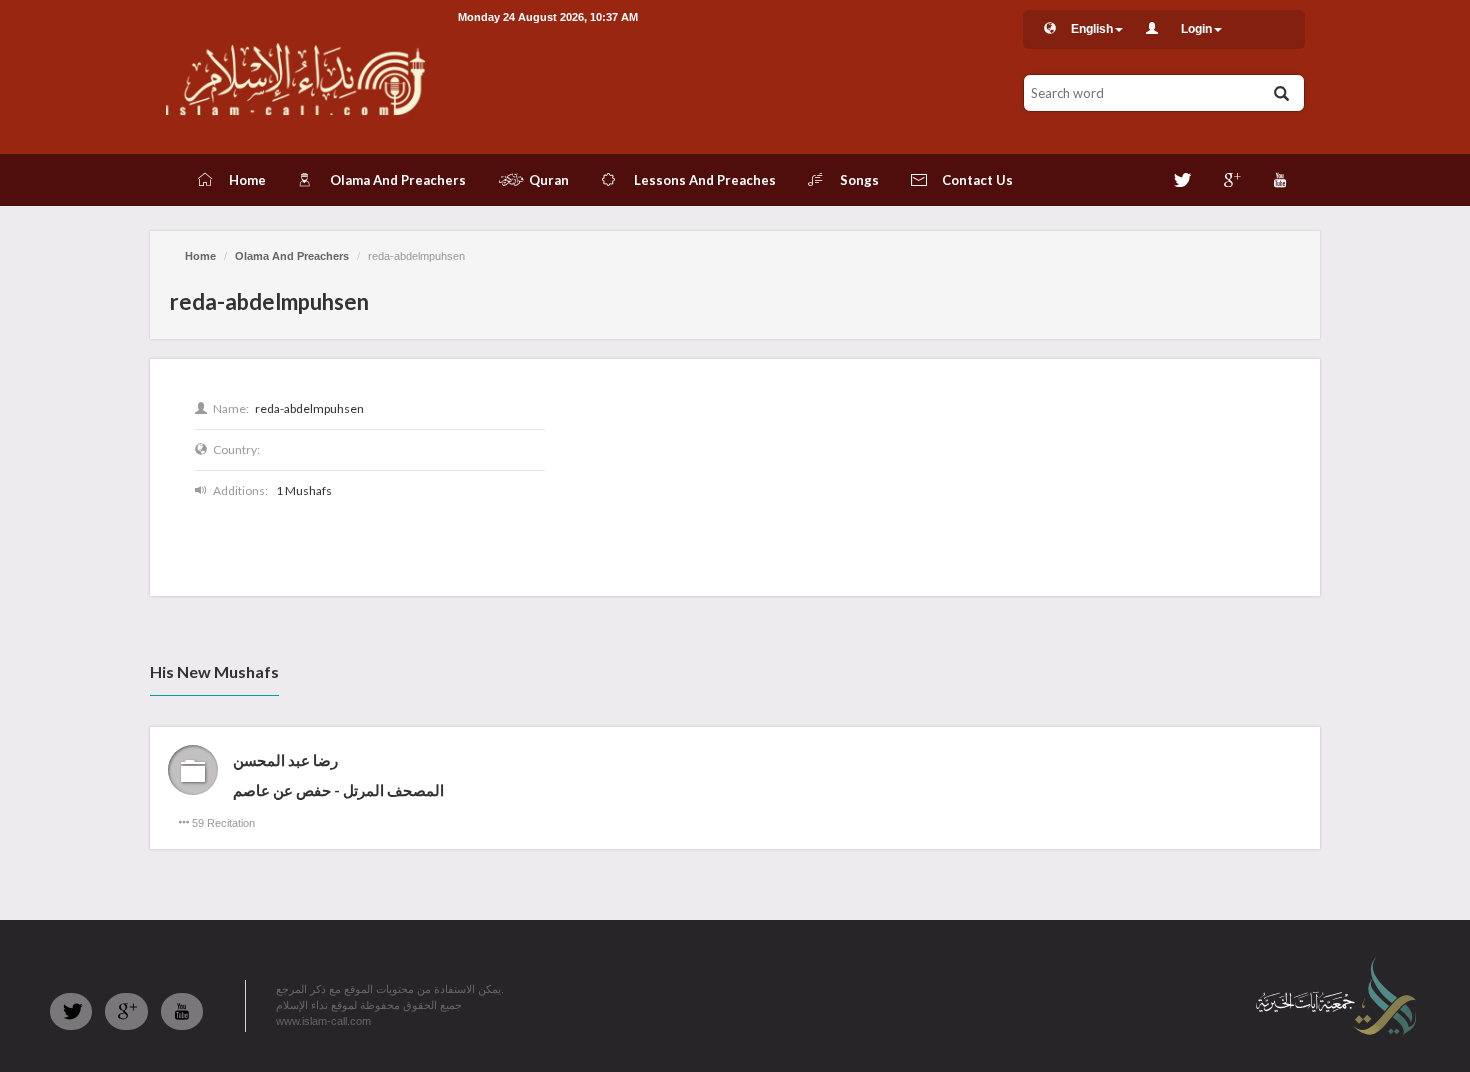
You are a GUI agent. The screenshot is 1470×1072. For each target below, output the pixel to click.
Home (200, 256)
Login (1196, 29)
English (1092, 29)
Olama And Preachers (292, 256)
